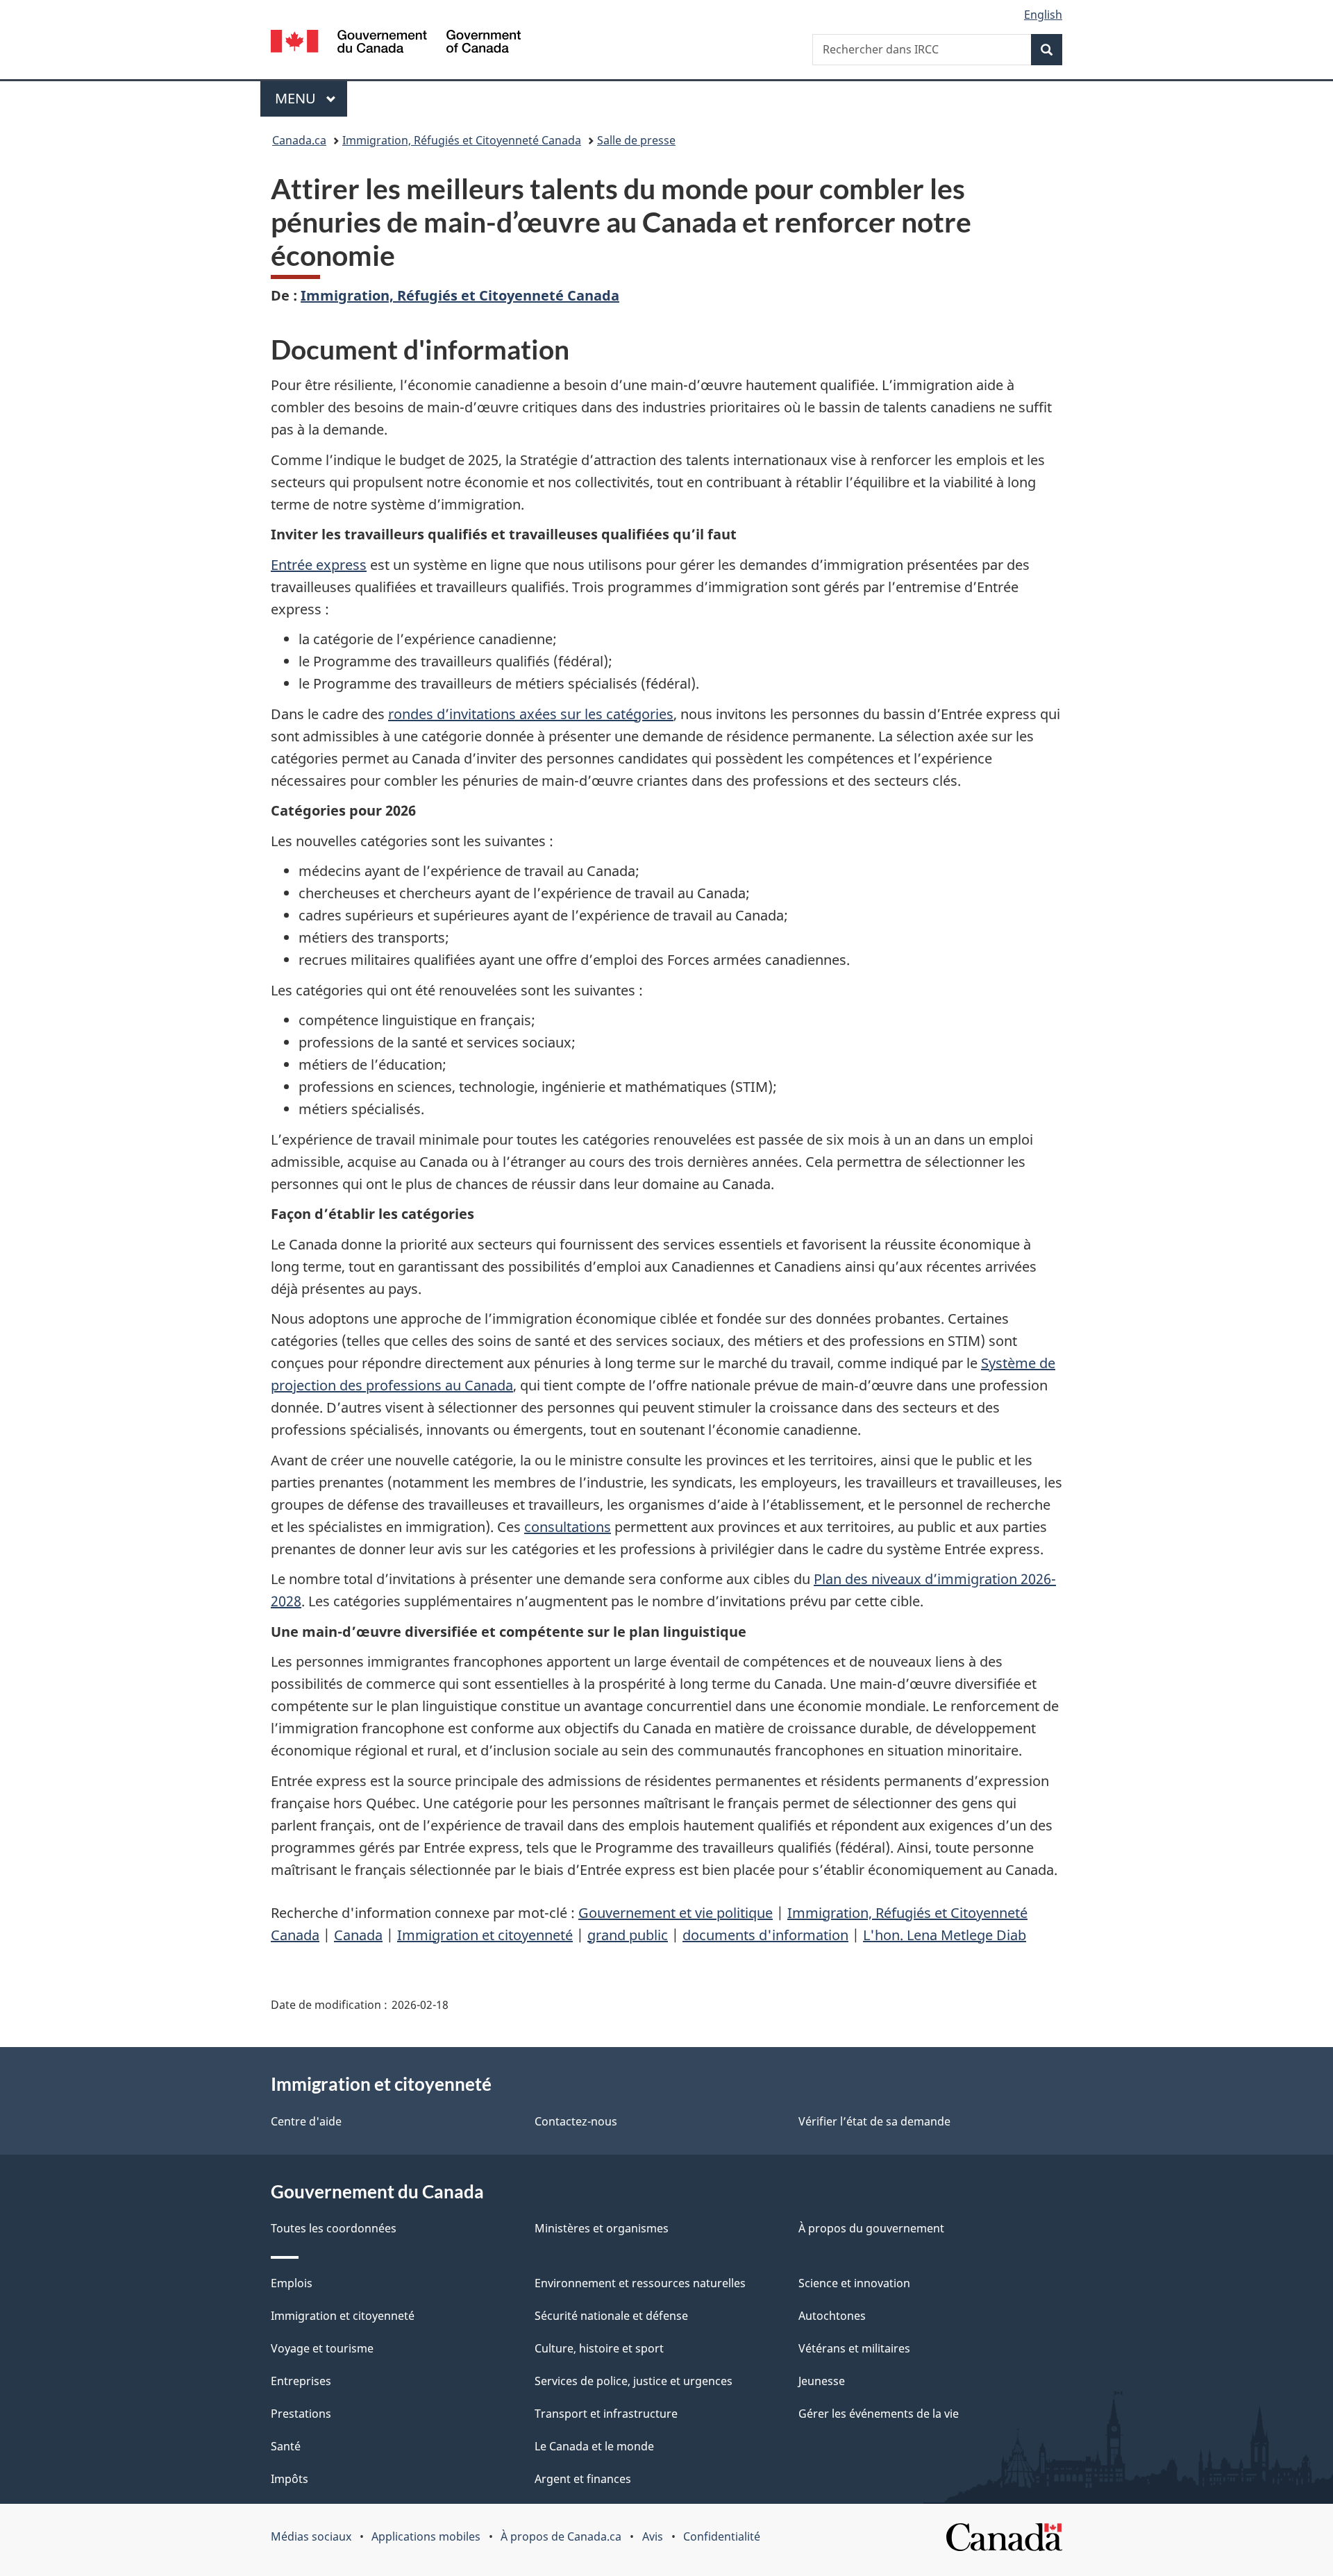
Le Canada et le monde (594, 2446)
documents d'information (765, 1935)
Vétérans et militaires (854, 2348)
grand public (628, 1935)
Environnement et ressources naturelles (640, 2283)
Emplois (292, 2283)
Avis (653, 2536)
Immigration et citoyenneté (485, 1935)
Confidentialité (722, 2536)
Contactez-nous (576, 2121)
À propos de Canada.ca (561, 2536)
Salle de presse (636, 140)
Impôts (290, 2479)
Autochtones (832, 2316)
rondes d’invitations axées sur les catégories (531, 714)
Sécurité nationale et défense (611, 2316)
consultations (568, 1527)
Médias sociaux (311, 2536)
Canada (358, 1935)
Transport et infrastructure (606, 2414)
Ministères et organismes (602, 2228)
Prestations (301, 2414)
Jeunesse (822, 2381)
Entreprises (301, 2381)
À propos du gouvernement (871, 2228)
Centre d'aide (306, 2121)
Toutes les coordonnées (334, 2228)
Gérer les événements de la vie (879, 2414)
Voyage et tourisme (322, 2348)
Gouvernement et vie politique (676, 1913)
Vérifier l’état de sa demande (874, 2121)
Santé (286, 2446)
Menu (311, 98)
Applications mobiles (426, 2536)
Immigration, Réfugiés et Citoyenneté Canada (462, 140)
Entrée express (319, 565)
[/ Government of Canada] (396, 43)
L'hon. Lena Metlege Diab (945, 1935)
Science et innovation (854, 2283)
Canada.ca (299, 140)
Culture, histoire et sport (599, 2348)
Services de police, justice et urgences (634, 2381)
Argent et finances (583, 2479)
